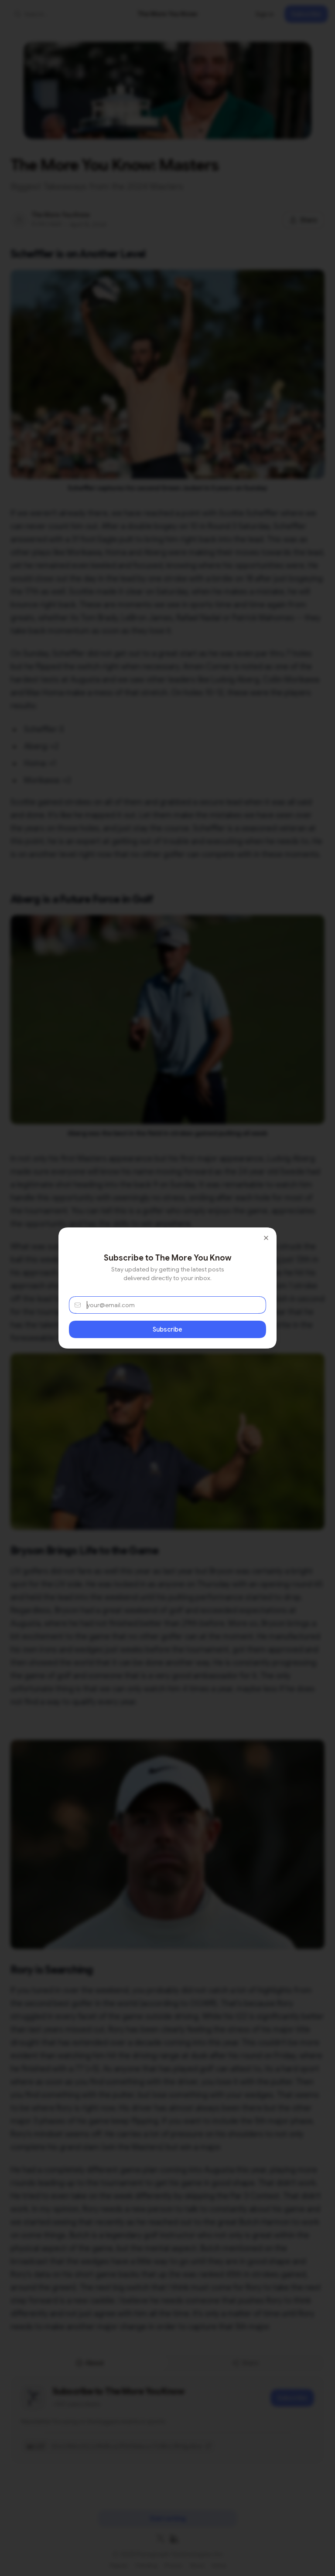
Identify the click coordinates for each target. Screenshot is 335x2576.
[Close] (266, 1238)
